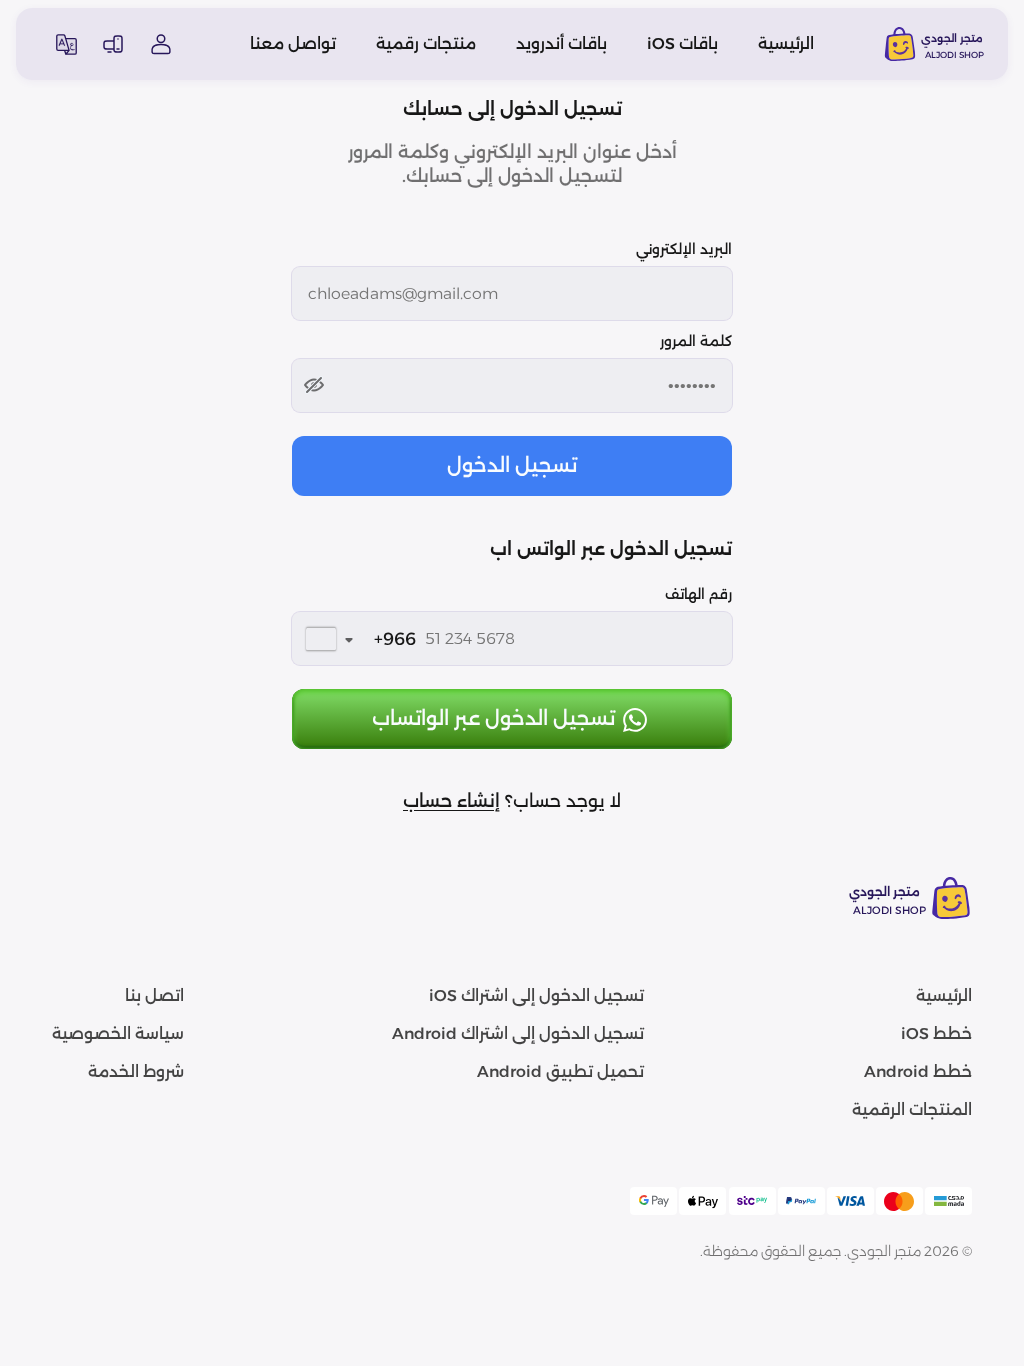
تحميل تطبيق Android (560, 1071)
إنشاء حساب (451, 800)
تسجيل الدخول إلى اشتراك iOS (536, 995)
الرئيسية (786, 43)
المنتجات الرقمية (912, 1109)
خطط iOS (936, 1033)
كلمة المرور (696, 341)
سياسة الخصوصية (118, 1033)
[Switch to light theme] (113, 44)
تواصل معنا (293, 43)
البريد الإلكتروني (684, 249)
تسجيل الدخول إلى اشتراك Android (518, 1033)
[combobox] (356, 639)
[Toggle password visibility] (314, 385)
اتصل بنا (154, 995)
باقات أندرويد (561, 43)
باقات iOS (682, 43)
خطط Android (918, 1071)
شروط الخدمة (136, 1071)
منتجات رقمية (426, 43)
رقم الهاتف (698, 594)
